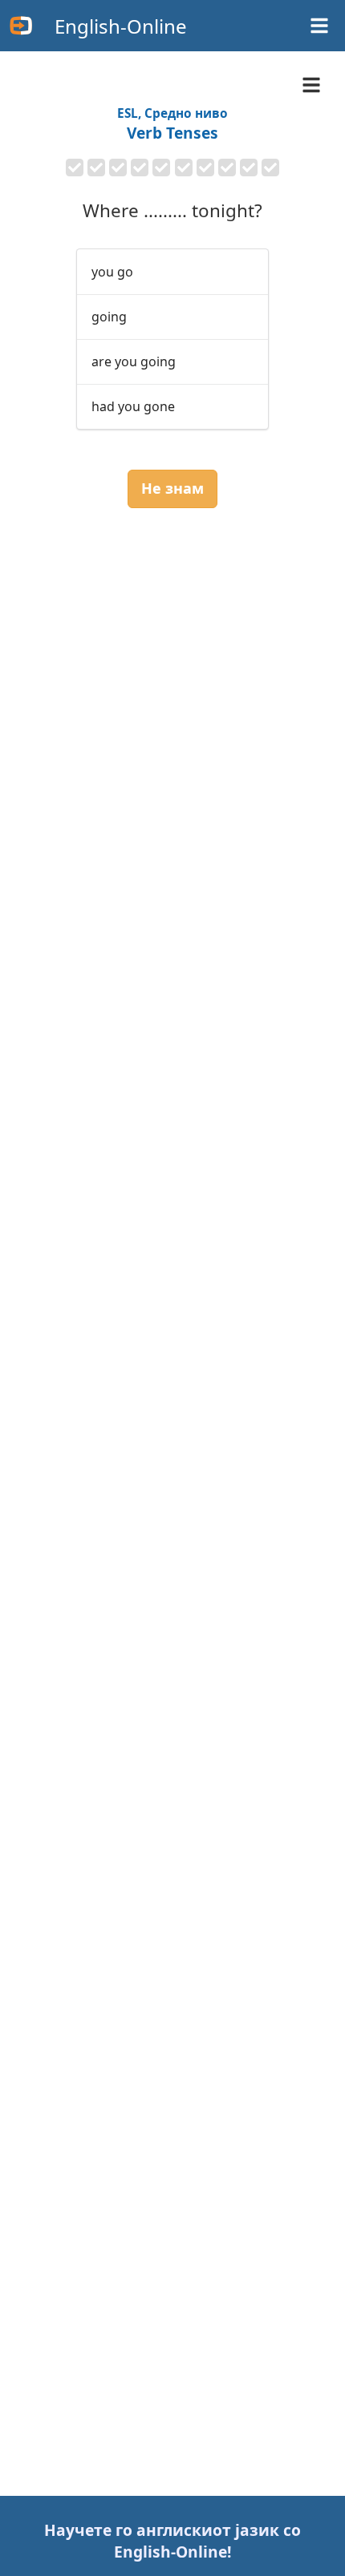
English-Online (121, 26)
